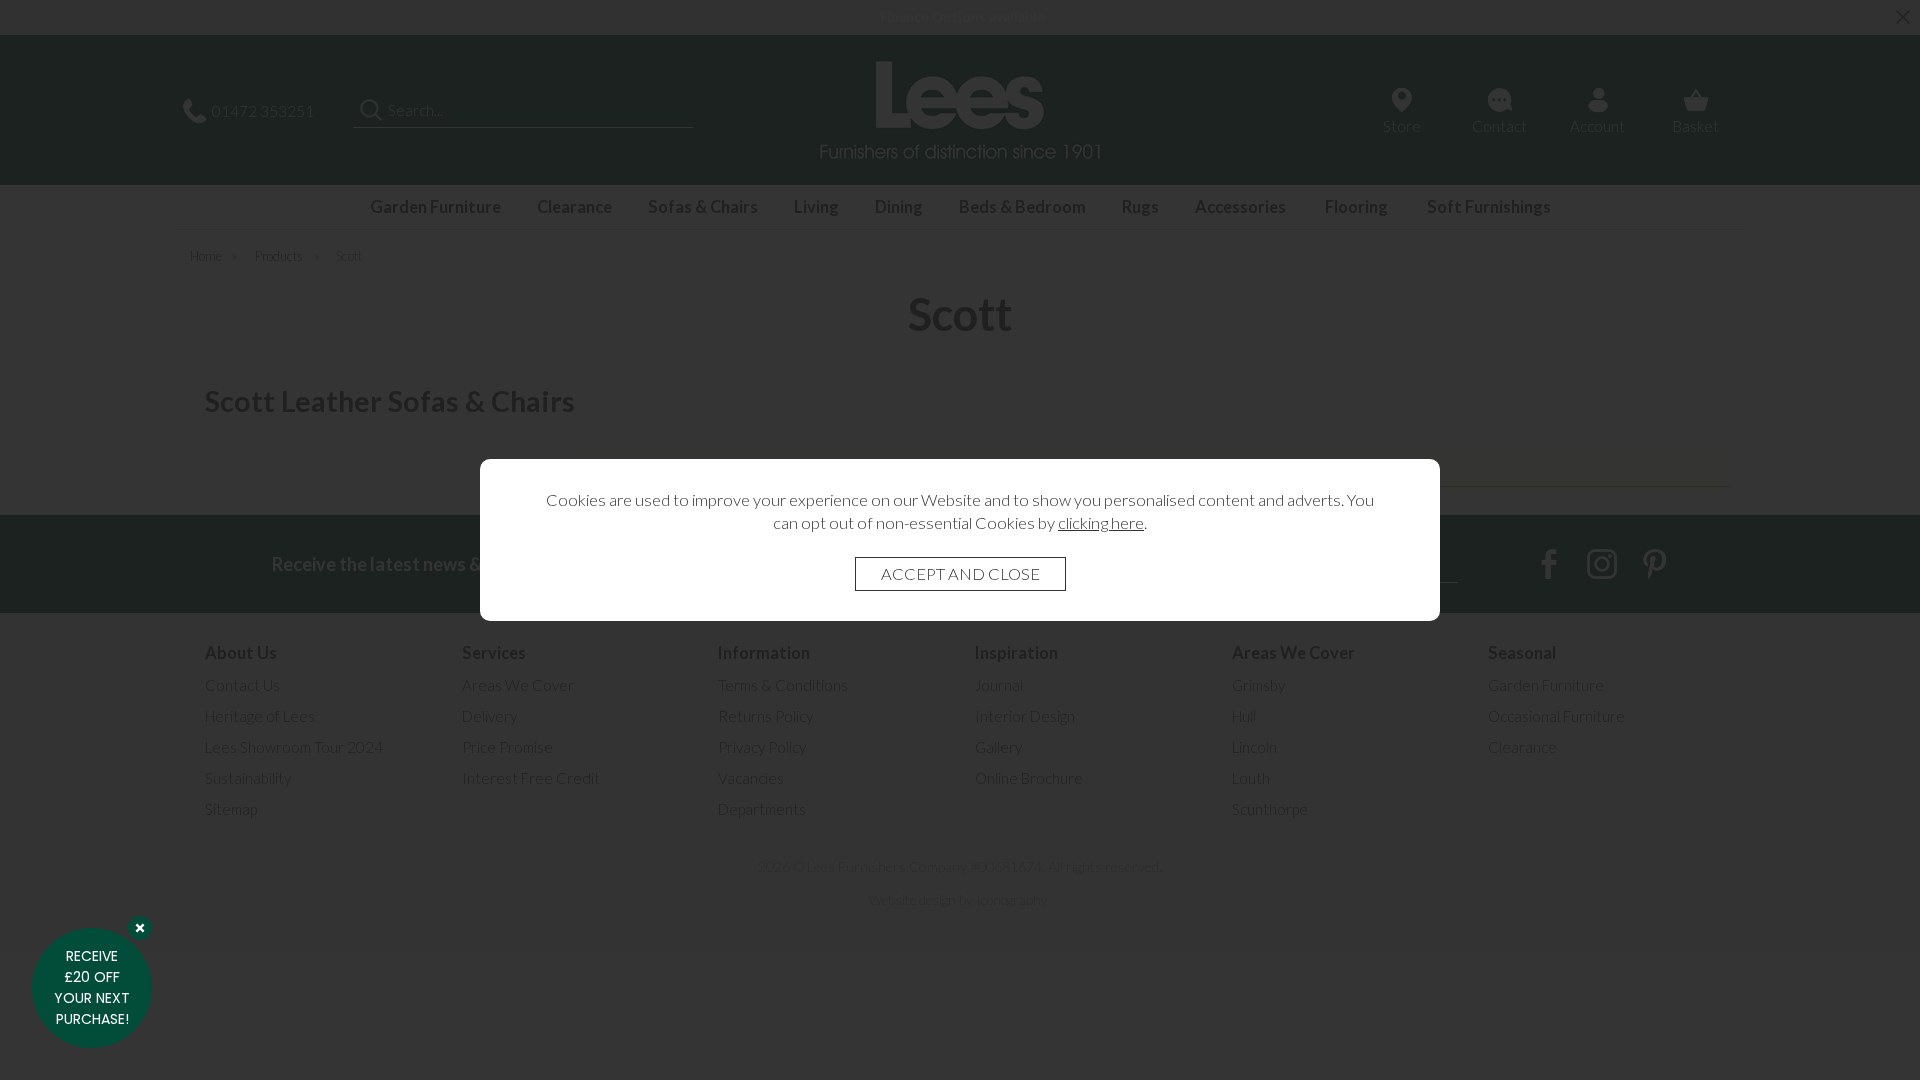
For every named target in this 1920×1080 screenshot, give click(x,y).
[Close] (140, 928)
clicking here (1101, 523)
